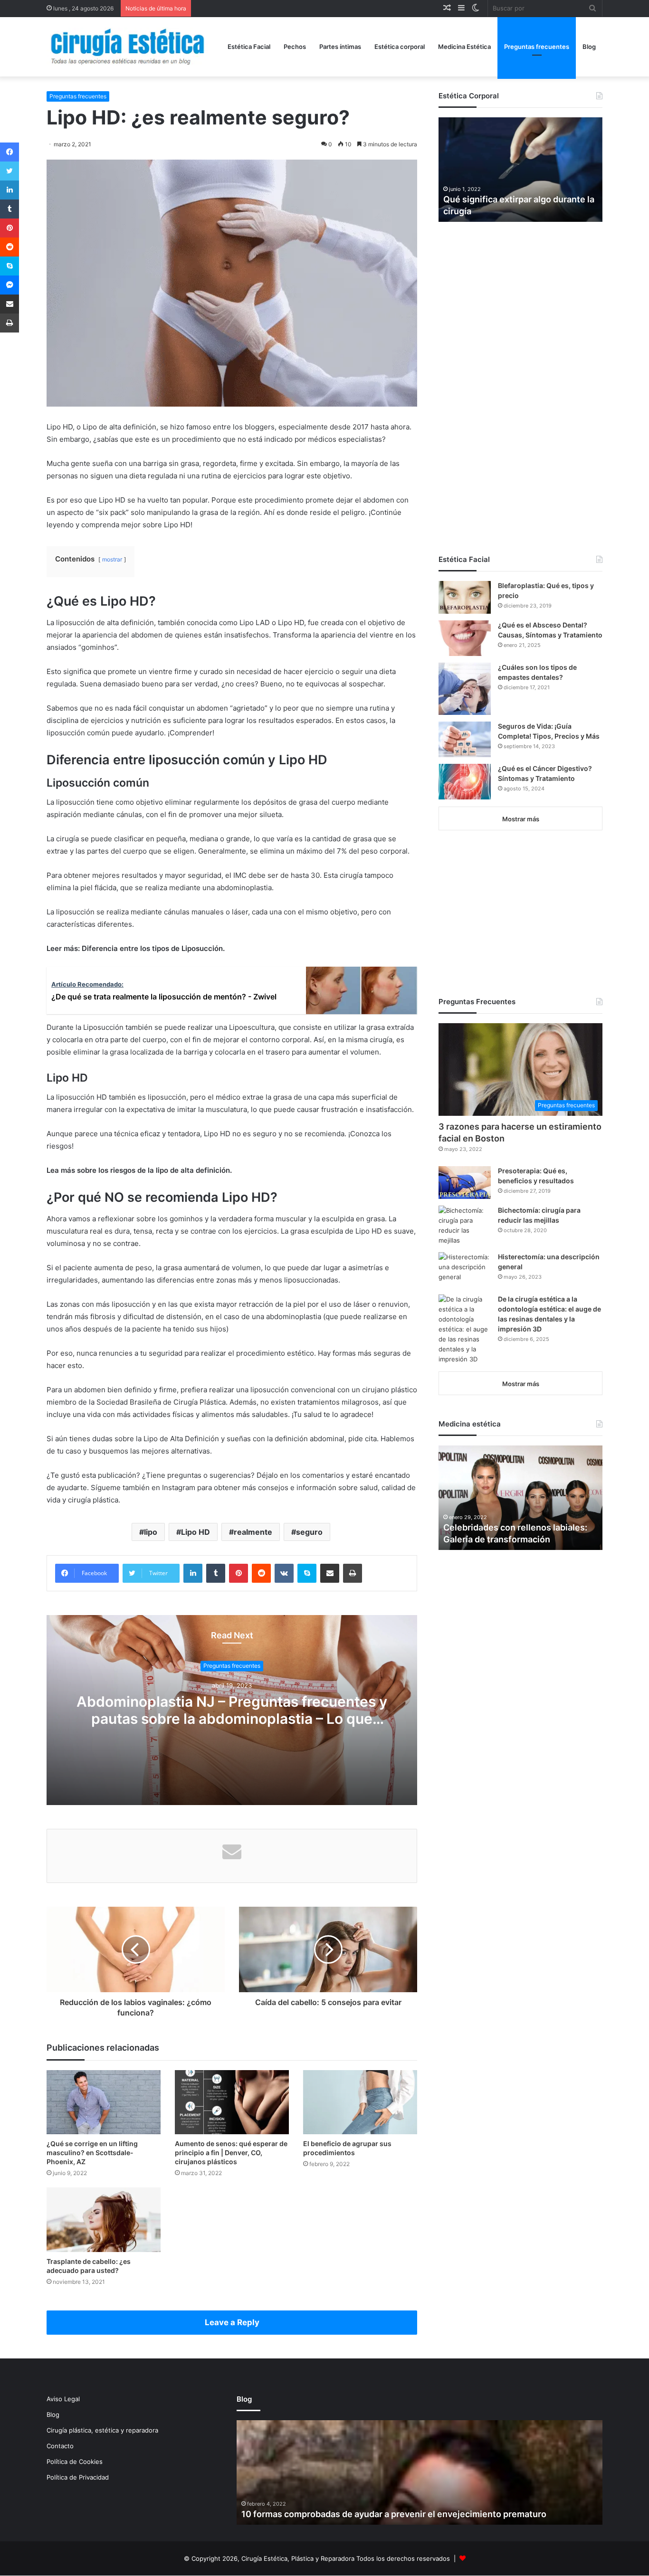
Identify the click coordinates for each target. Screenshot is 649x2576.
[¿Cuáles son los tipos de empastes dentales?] (465, 689)
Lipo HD (196, 1532)
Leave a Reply (232, 2322)
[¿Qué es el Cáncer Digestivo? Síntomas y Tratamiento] (465, 782)
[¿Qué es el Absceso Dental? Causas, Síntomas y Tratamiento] (465, 638)
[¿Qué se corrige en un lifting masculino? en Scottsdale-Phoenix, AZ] (104, 2102)
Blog (589, 47)
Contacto (60, 2446)
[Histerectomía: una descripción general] (465, 1270)
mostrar (112, 559)
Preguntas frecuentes (537, 47)
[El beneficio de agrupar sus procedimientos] (360, 2102)
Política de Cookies (75, 2462)
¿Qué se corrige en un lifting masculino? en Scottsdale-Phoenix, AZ (92, 2153)
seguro (309, 1532)
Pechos (295, 47)
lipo (151, 1532)
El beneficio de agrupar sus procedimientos (347, 2148)
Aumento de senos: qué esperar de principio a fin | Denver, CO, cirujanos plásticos (231, 2153)
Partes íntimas (340, 47)
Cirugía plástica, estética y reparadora (102, 2430)
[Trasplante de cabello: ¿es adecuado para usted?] (104, 2220)
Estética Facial (249, 47)
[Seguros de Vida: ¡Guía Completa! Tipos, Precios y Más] (465, 739)
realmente (253, 1532)
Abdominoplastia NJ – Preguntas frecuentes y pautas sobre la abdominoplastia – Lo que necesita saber (232, 1719)
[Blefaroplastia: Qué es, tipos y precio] (465, 597)
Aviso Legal (63, 2399)
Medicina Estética (464, 47)
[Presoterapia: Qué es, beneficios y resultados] (465, 1183)
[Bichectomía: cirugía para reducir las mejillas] (465, 1226)
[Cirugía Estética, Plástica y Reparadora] (127, 47)
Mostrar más (521, 819)
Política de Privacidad (78, 2477)
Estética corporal (400, 47)
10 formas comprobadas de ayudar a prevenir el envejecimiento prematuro (394, 2514)
